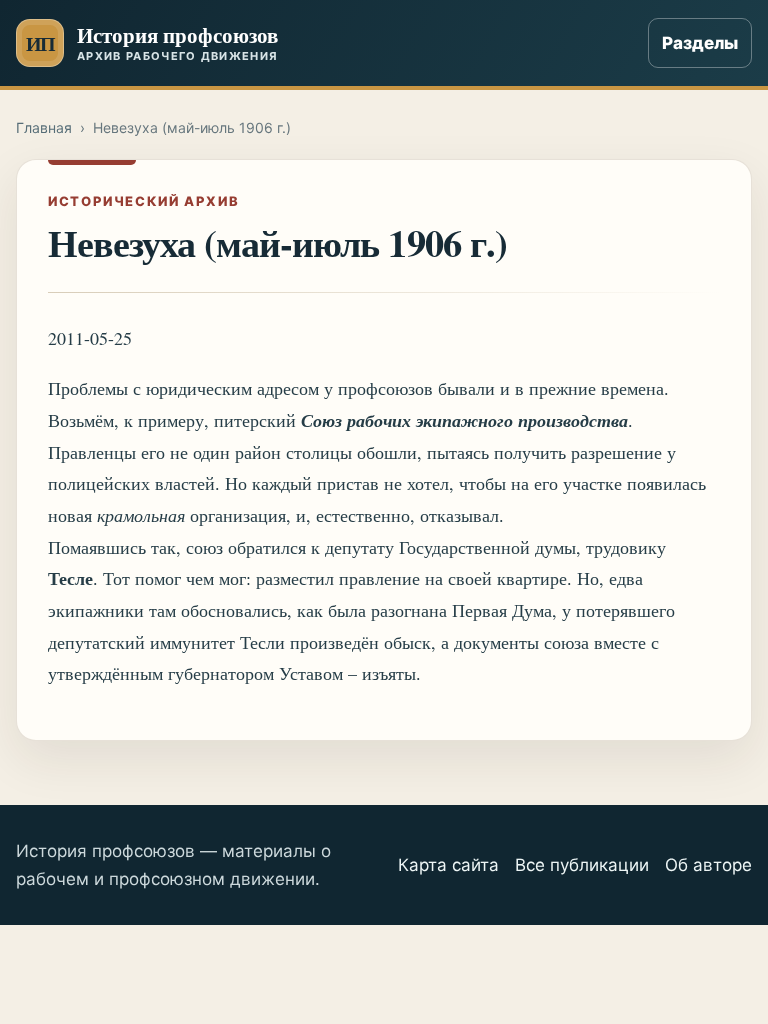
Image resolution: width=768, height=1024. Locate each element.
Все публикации (582, 865)
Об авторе (708, 865)
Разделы (700, 43)
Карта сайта (448, 865)
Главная (44, 127)
